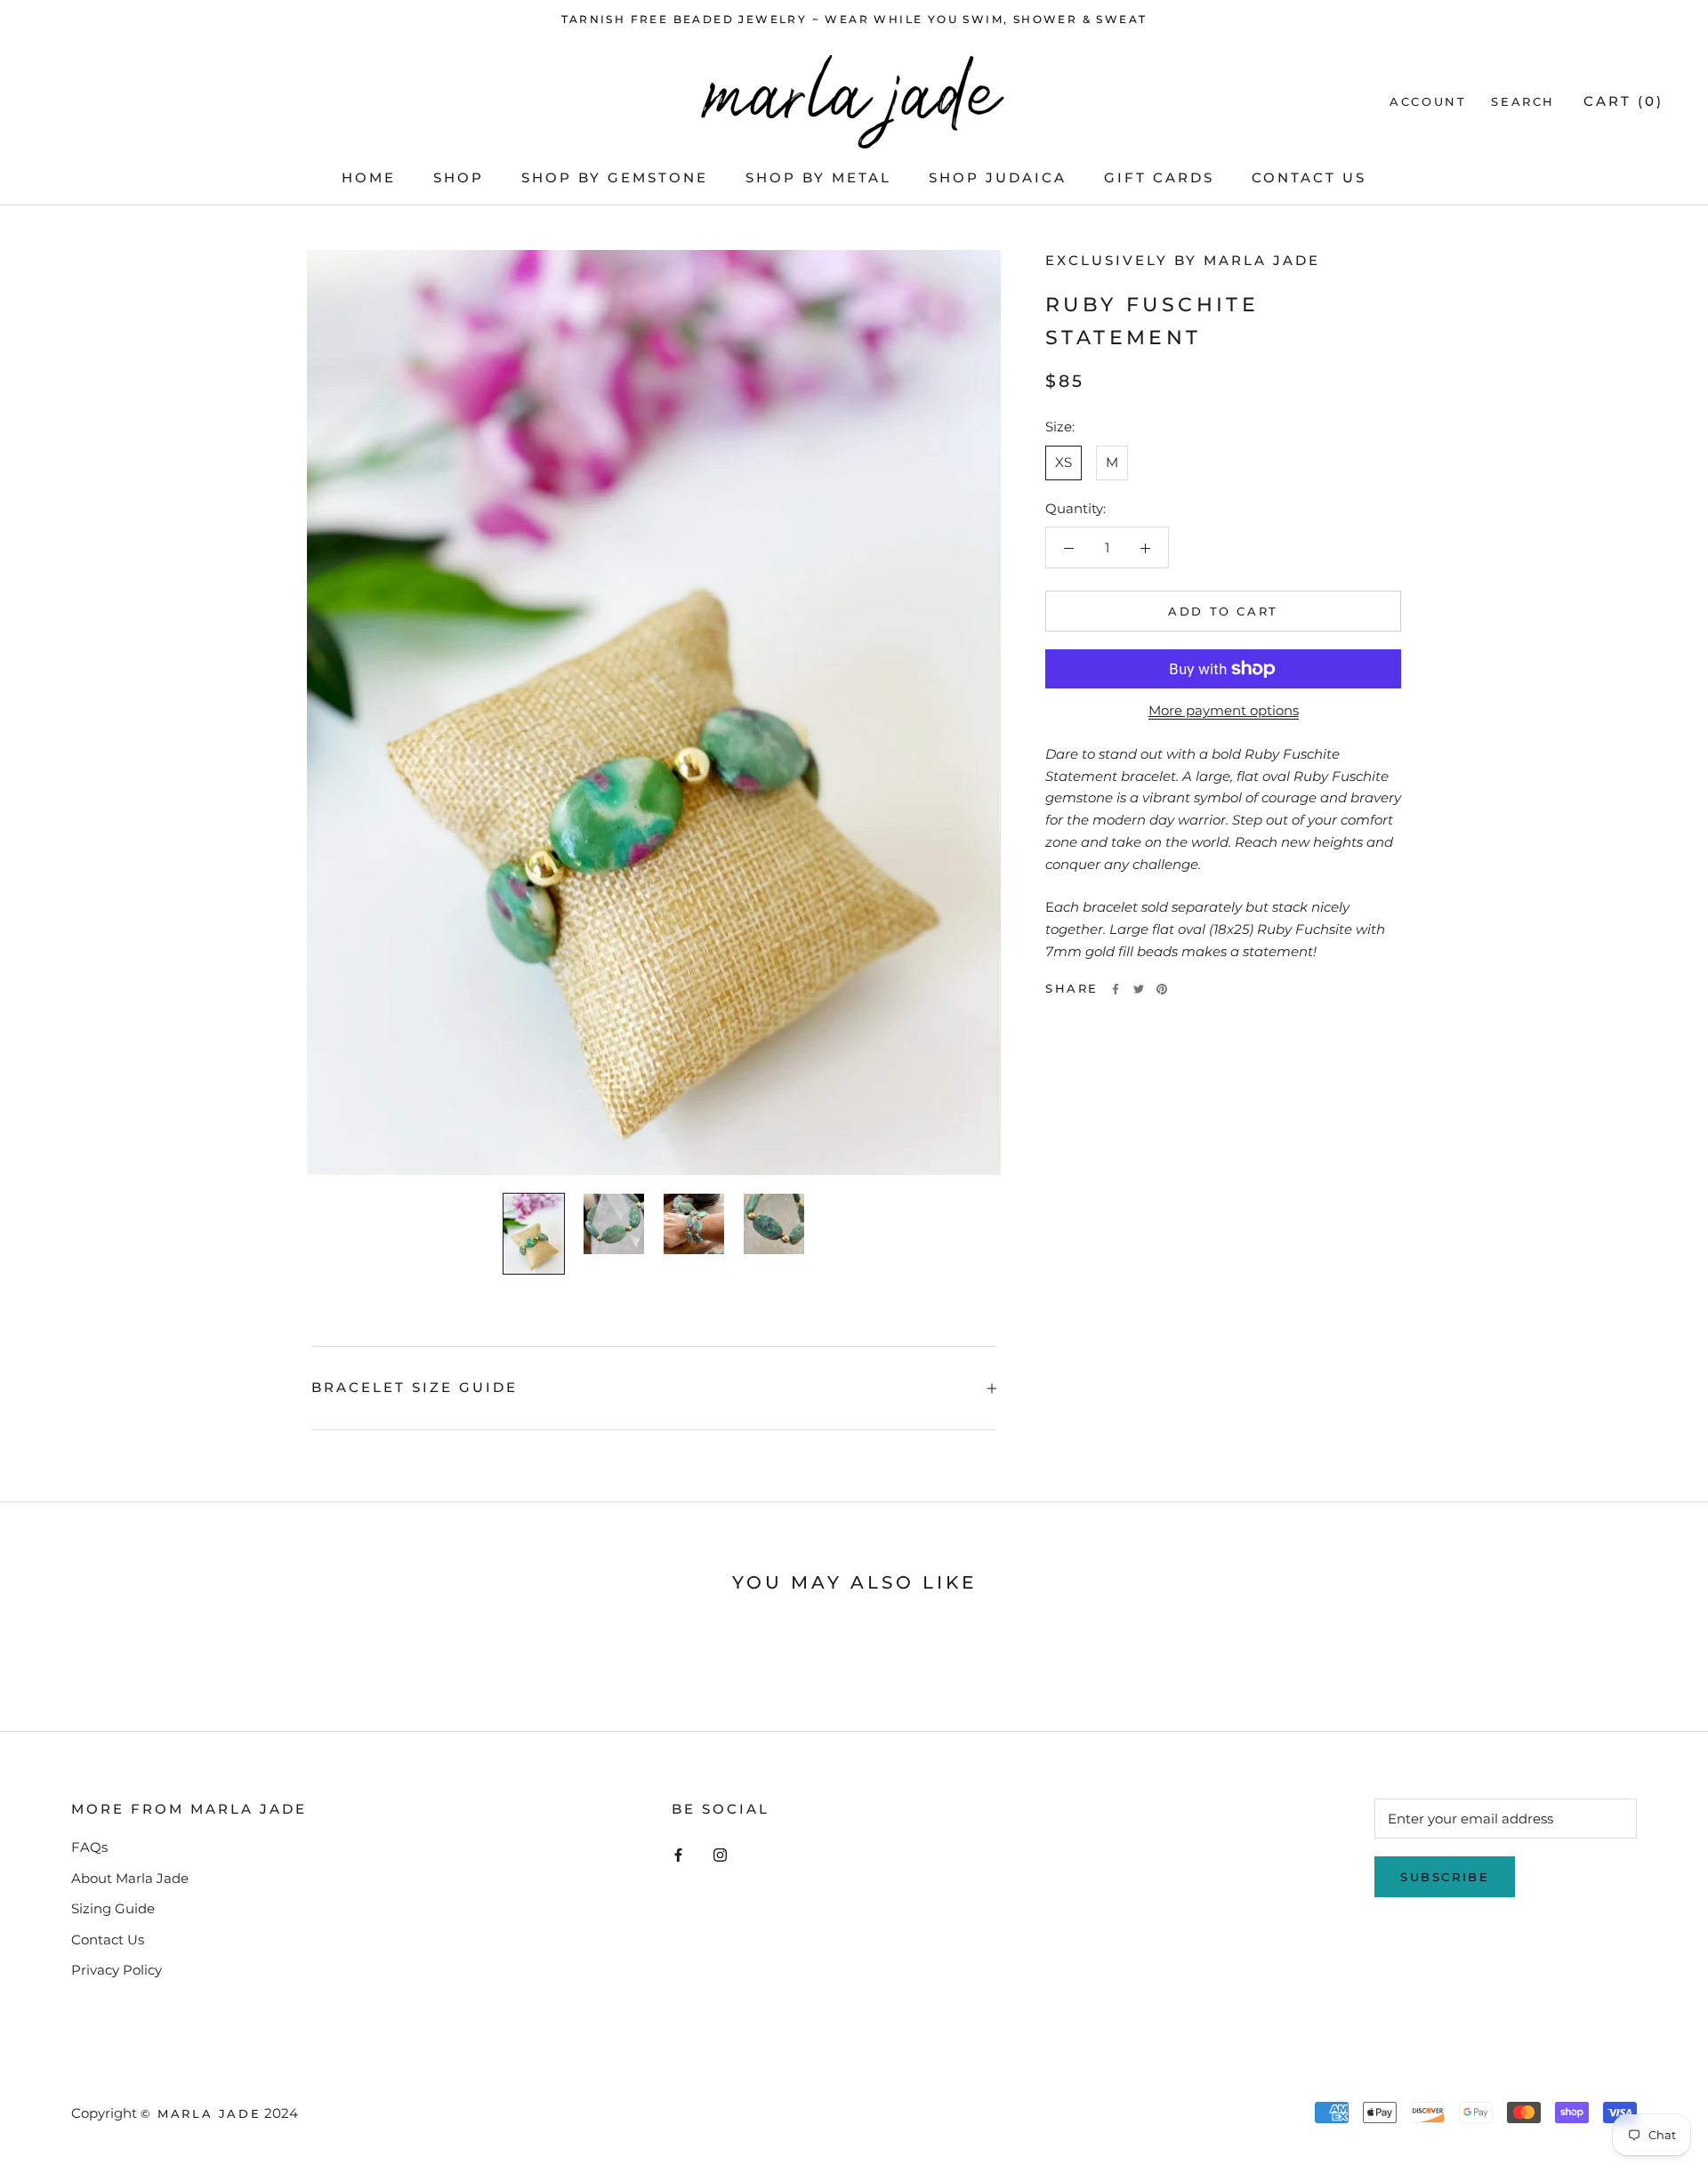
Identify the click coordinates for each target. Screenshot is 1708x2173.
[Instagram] (720, 1854)
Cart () (1623, 101)
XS (1063, 462)
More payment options (1224, 710)
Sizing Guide (113, 1908)
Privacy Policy (117, 1970)
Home (369, 177)
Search (1523, 101)
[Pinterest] (1162, 989)
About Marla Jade (130, 1878)
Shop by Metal (818, 177)
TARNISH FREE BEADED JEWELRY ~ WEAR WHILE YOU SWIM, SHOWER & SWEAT (854, 19)
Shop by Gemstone (615, 177)
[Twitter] (1139, 989)
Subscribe (1445, 1877)
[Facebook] (1116, 989)
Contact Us (1309, 177)
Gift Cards (1159, 177)
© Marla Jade (201, 2113)
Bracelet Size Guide (415, 1387)
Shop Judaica (998, 177)
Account (1428, 101)
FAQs (89, 1847)
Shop (459, 177)
